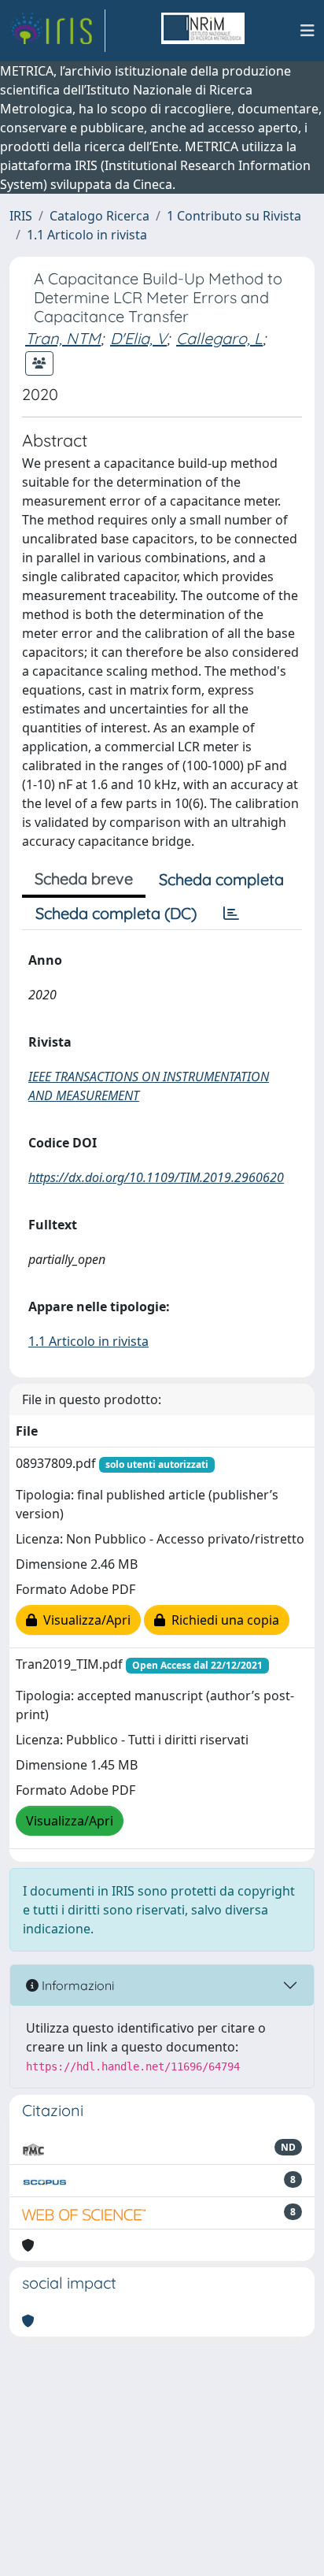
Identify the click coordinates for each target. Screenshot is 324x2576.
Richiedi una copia (222, 1620)
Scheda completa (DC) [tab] (116, 913)
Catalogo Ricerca (99, 216)
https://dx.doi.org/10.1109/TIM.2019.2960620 (156, 1177)
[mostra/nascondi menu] (307, 31)
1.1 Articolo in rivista (87, 235)
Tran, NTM (63, 338)
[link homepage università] (203, 31)
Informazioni (76, 1985)
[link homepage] (57, 31)
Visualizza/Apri (84, 1620)
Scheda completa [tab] (221, 879)
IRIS (21, 216)
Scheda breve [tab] (84, 878)
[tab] (231, 914)
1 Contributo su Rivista (234, 216)
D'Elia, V (138, 338)
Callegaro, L (219, 338)
